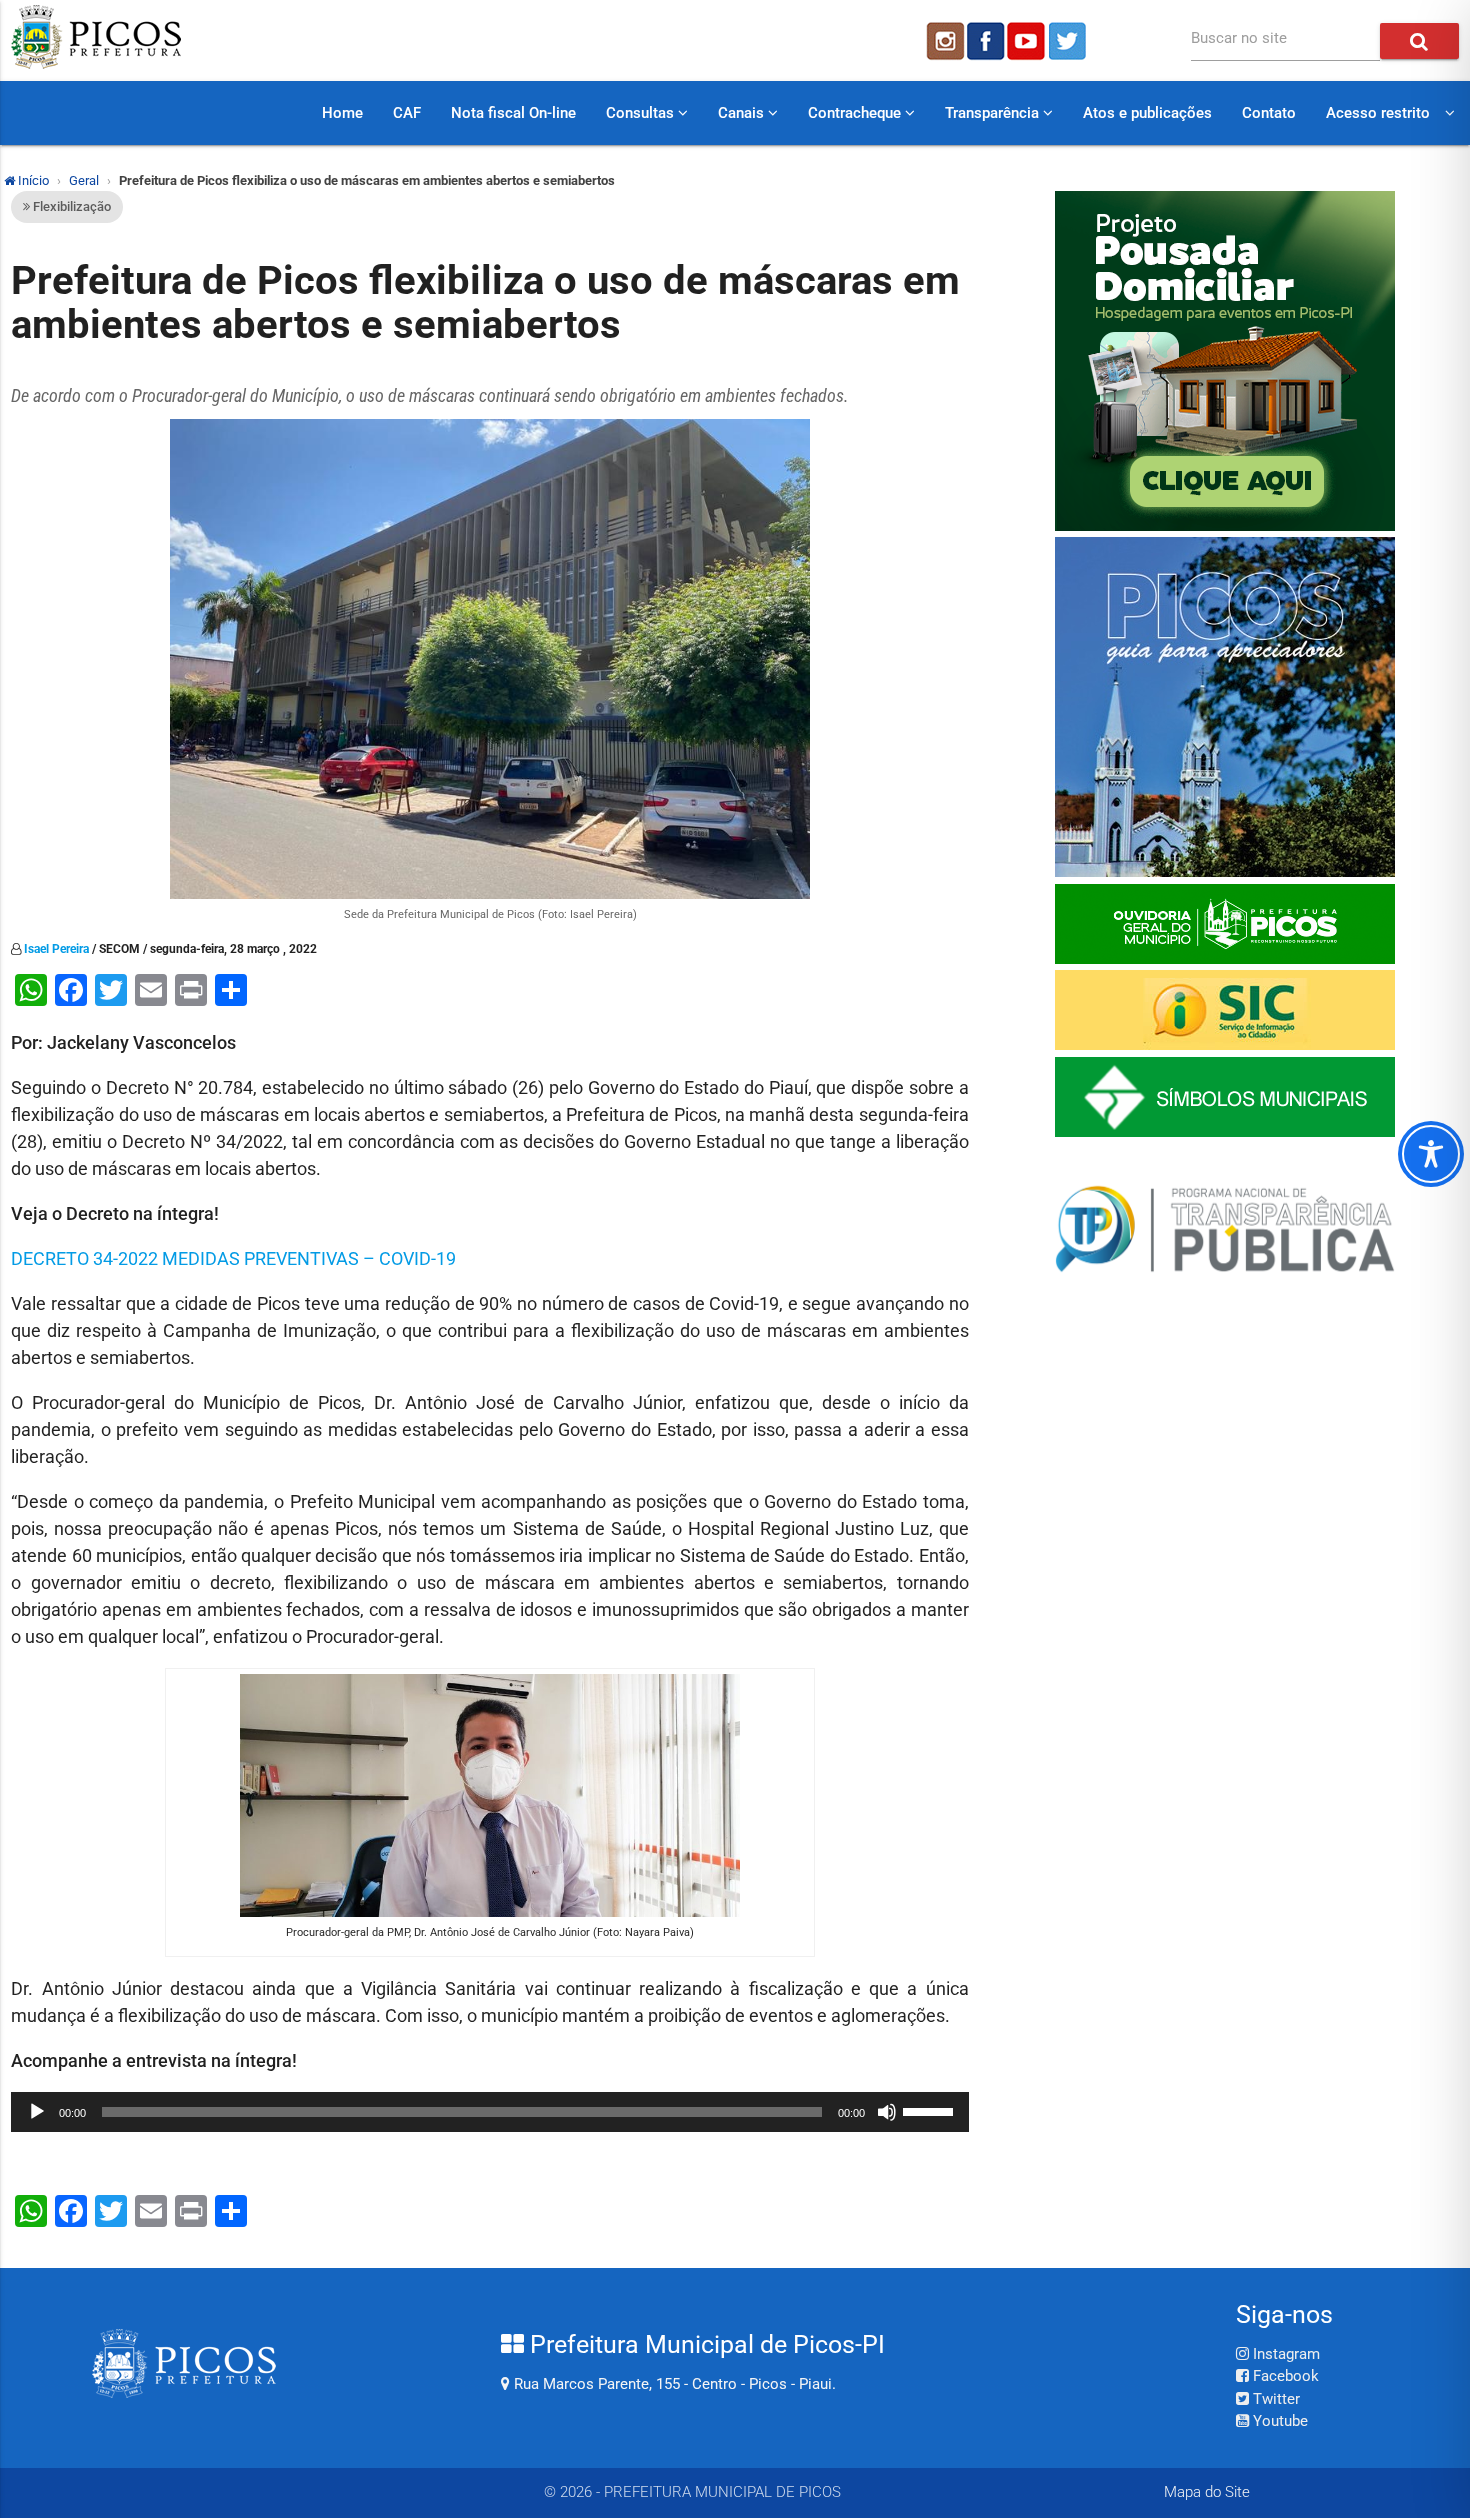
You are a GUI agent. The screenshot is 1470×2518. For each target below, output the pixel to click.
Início (32, 180)
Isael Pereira (56, 949)
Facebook (1284, 2376)
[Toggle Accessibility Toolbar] (1431, 1154)
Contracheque (856, 113)
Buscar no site (1239, 38)
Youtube (1278, 2421)
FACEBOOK (986, 41)
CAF (407, 113)
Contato (1269, 113)
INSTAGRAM (944, 41)
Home (342, 113)
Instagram (1284, 2354)
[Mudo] (887, 2112)
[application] (490, 2112)
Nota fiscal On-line (513, 113)
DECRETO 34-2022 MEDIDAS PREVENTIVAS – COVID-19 (233, 1258)
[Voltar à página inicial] (96, 64)
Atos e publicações (1147, 113)
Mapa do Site (1207, 2492)
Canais (743, 113)
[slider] (931, 2110)
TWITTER (1070, 41)
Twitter (1274, 2399)
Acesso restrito (1378, 113)
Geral (84, 180)
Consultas (642, 113)
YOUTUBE (1028, 41)
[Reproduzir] (37, 2112)
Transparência (994, 113)
